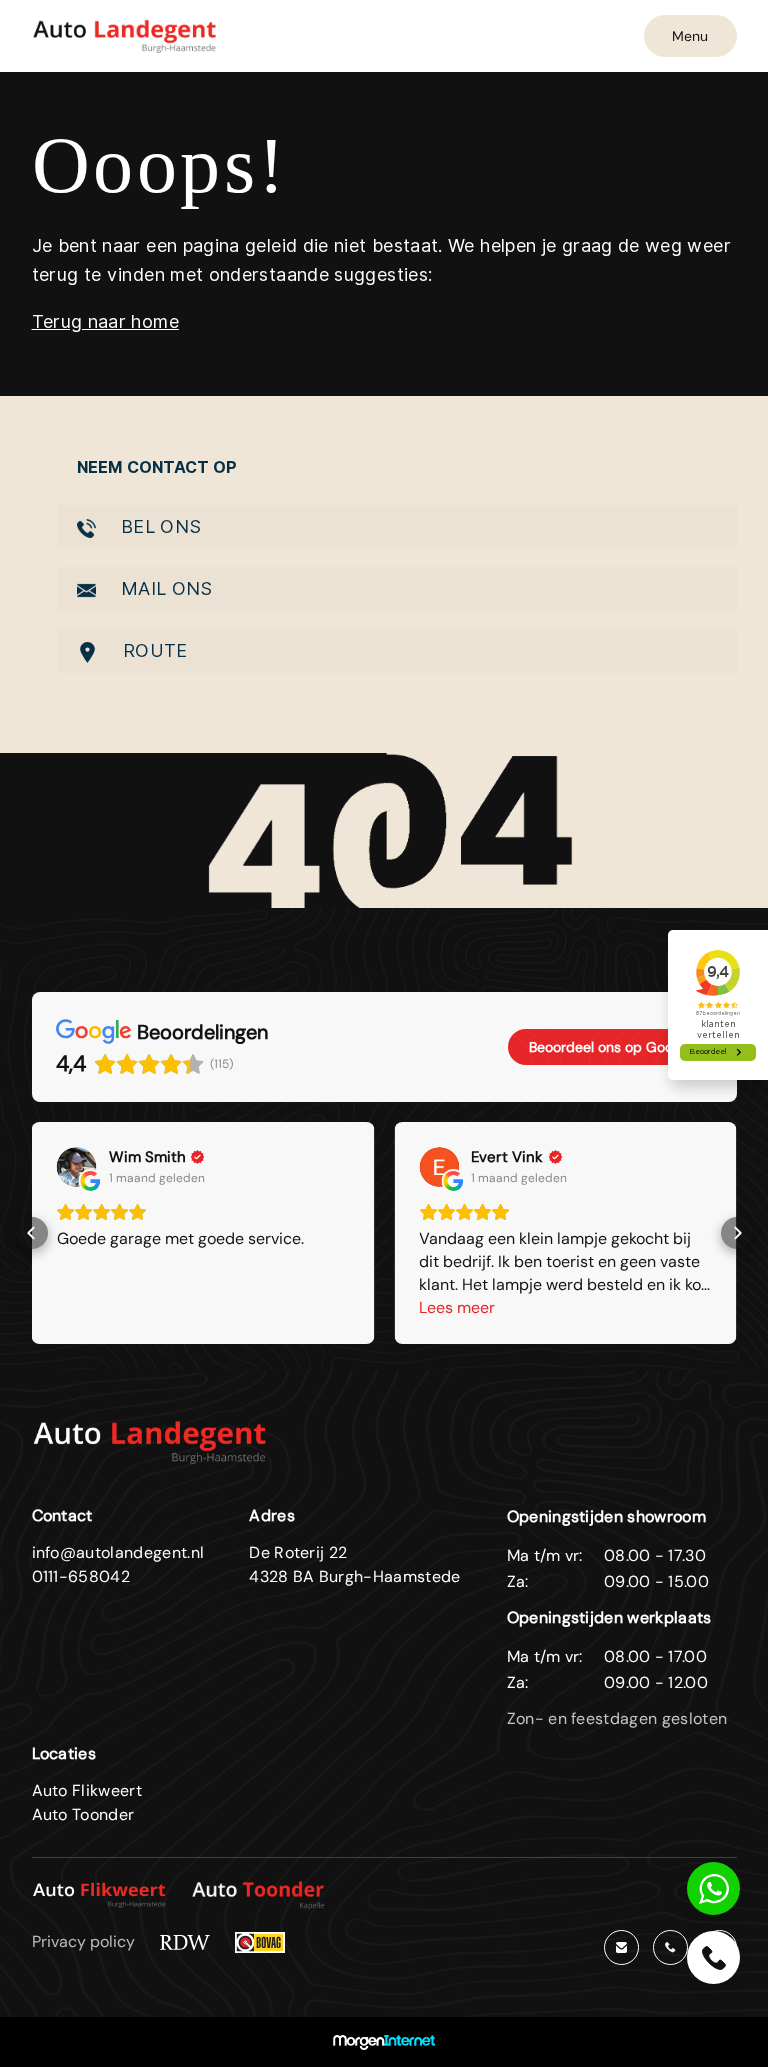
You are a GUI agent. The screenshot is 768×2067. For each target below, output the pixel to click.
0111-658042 (81, 1576)
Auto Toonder (83, 1814)
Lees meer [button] (457, 1307)
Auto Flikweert (87, 1790)
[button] (32, 1233)
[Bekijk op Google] (77, 1167)
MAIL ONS (164, 588)
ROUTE (153, 650)
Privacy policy (83, 1941)
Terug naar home (105, 321)
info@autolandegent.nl (118, 1552)
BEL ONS (159, 526)
